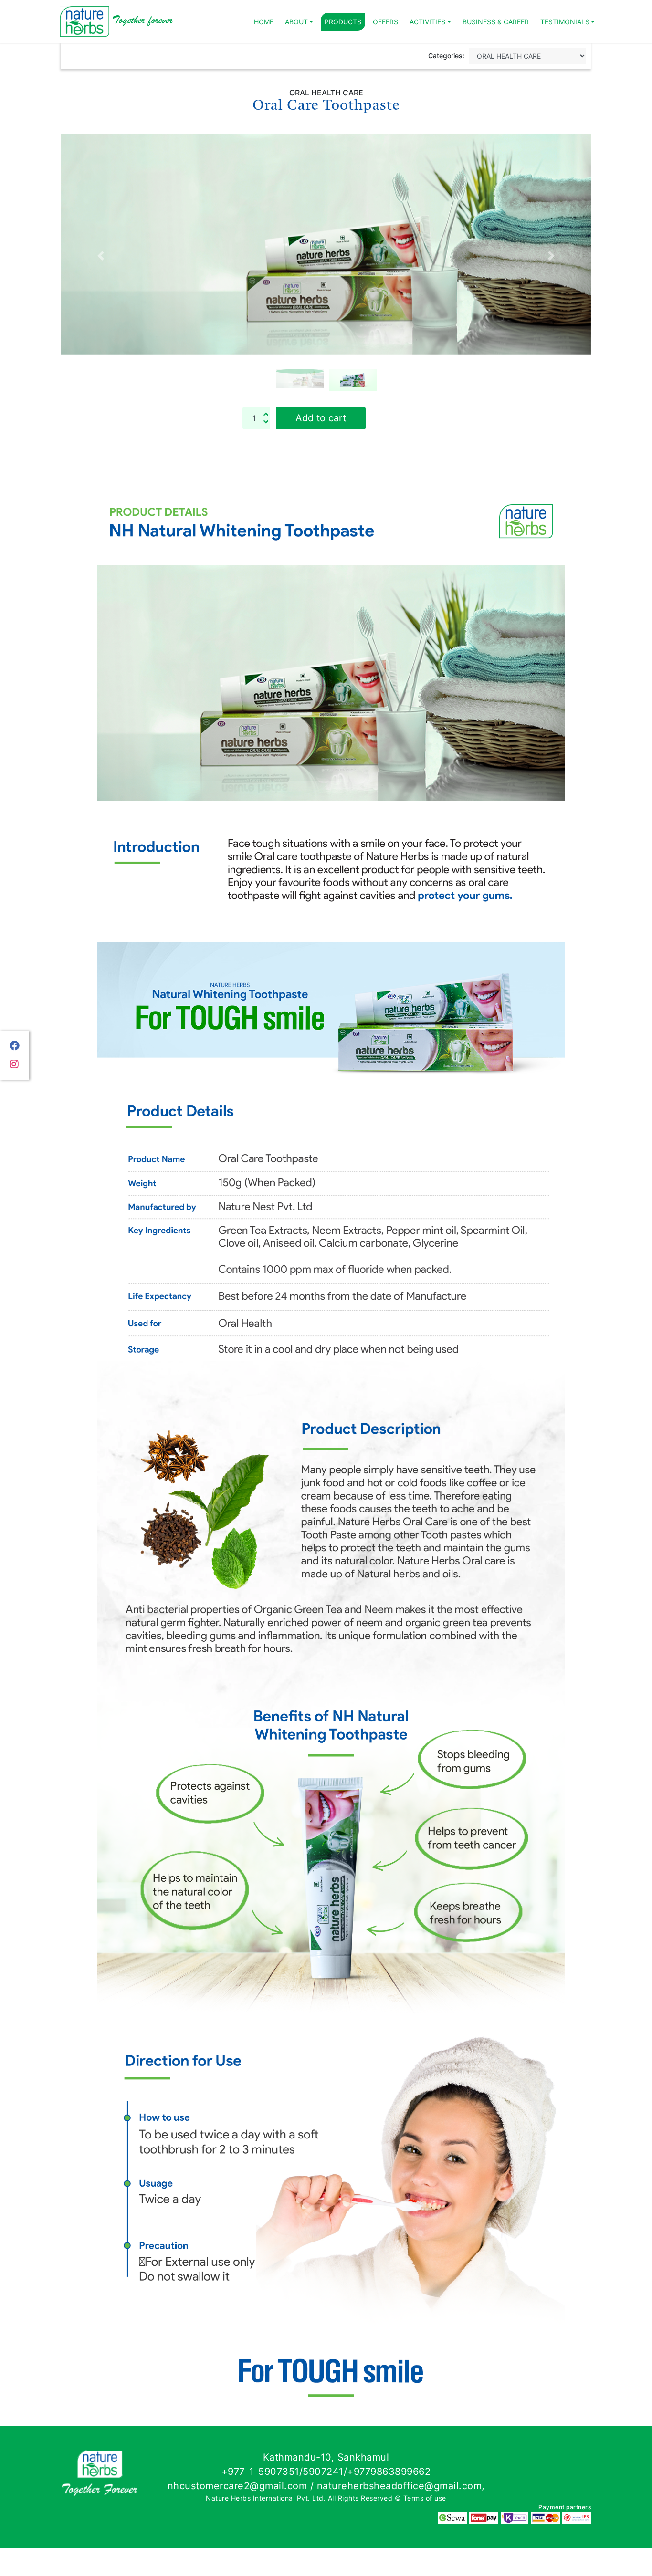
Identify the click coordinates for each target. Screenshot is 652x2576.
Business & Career (496, 22)
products (343, 22)
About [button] (296, 22)
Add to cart (321, 446)
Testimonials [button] (565, 22)
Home (264, 22)
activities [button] (427, 22)
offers (385, 22)
